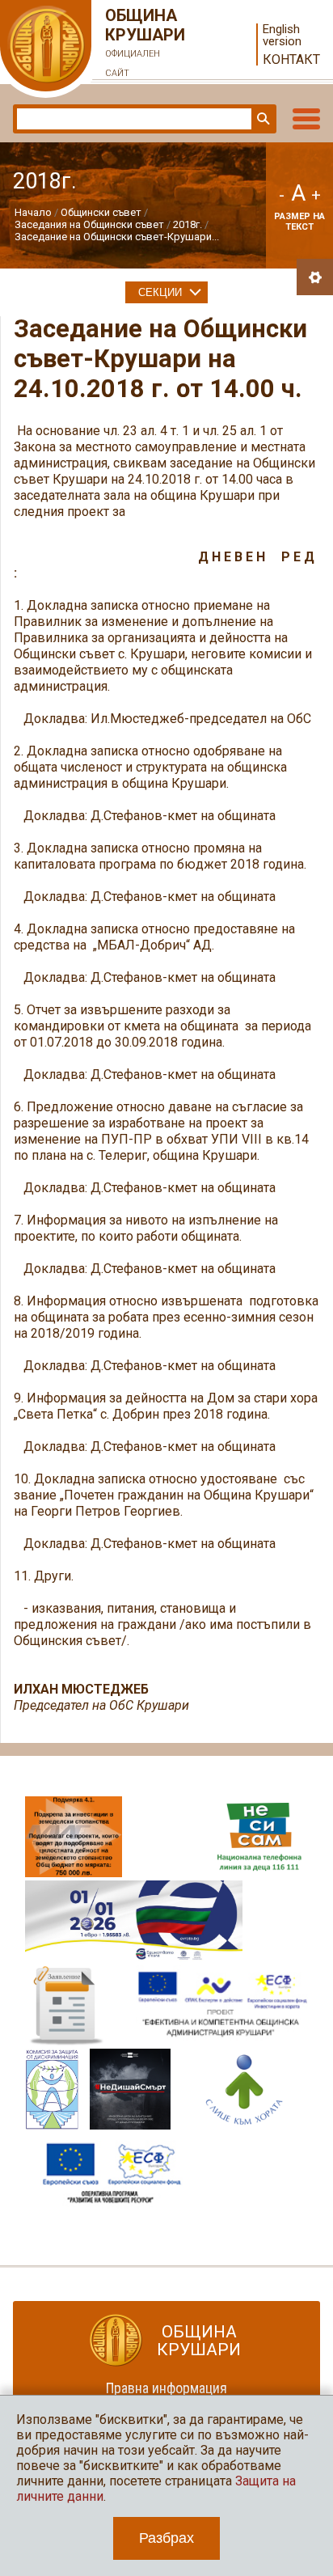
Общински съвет (101, 212)
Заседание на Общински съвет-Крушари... (117, 237)
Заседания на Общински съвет (89, 224)
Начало (33, 212)
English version (282, 36)
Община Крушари (145, 42)
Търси (262, 119)
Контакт (291, 59)
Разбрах (166, 2538)
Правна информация (166, 2388)
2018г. (188, 224)
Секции (160, 292)
